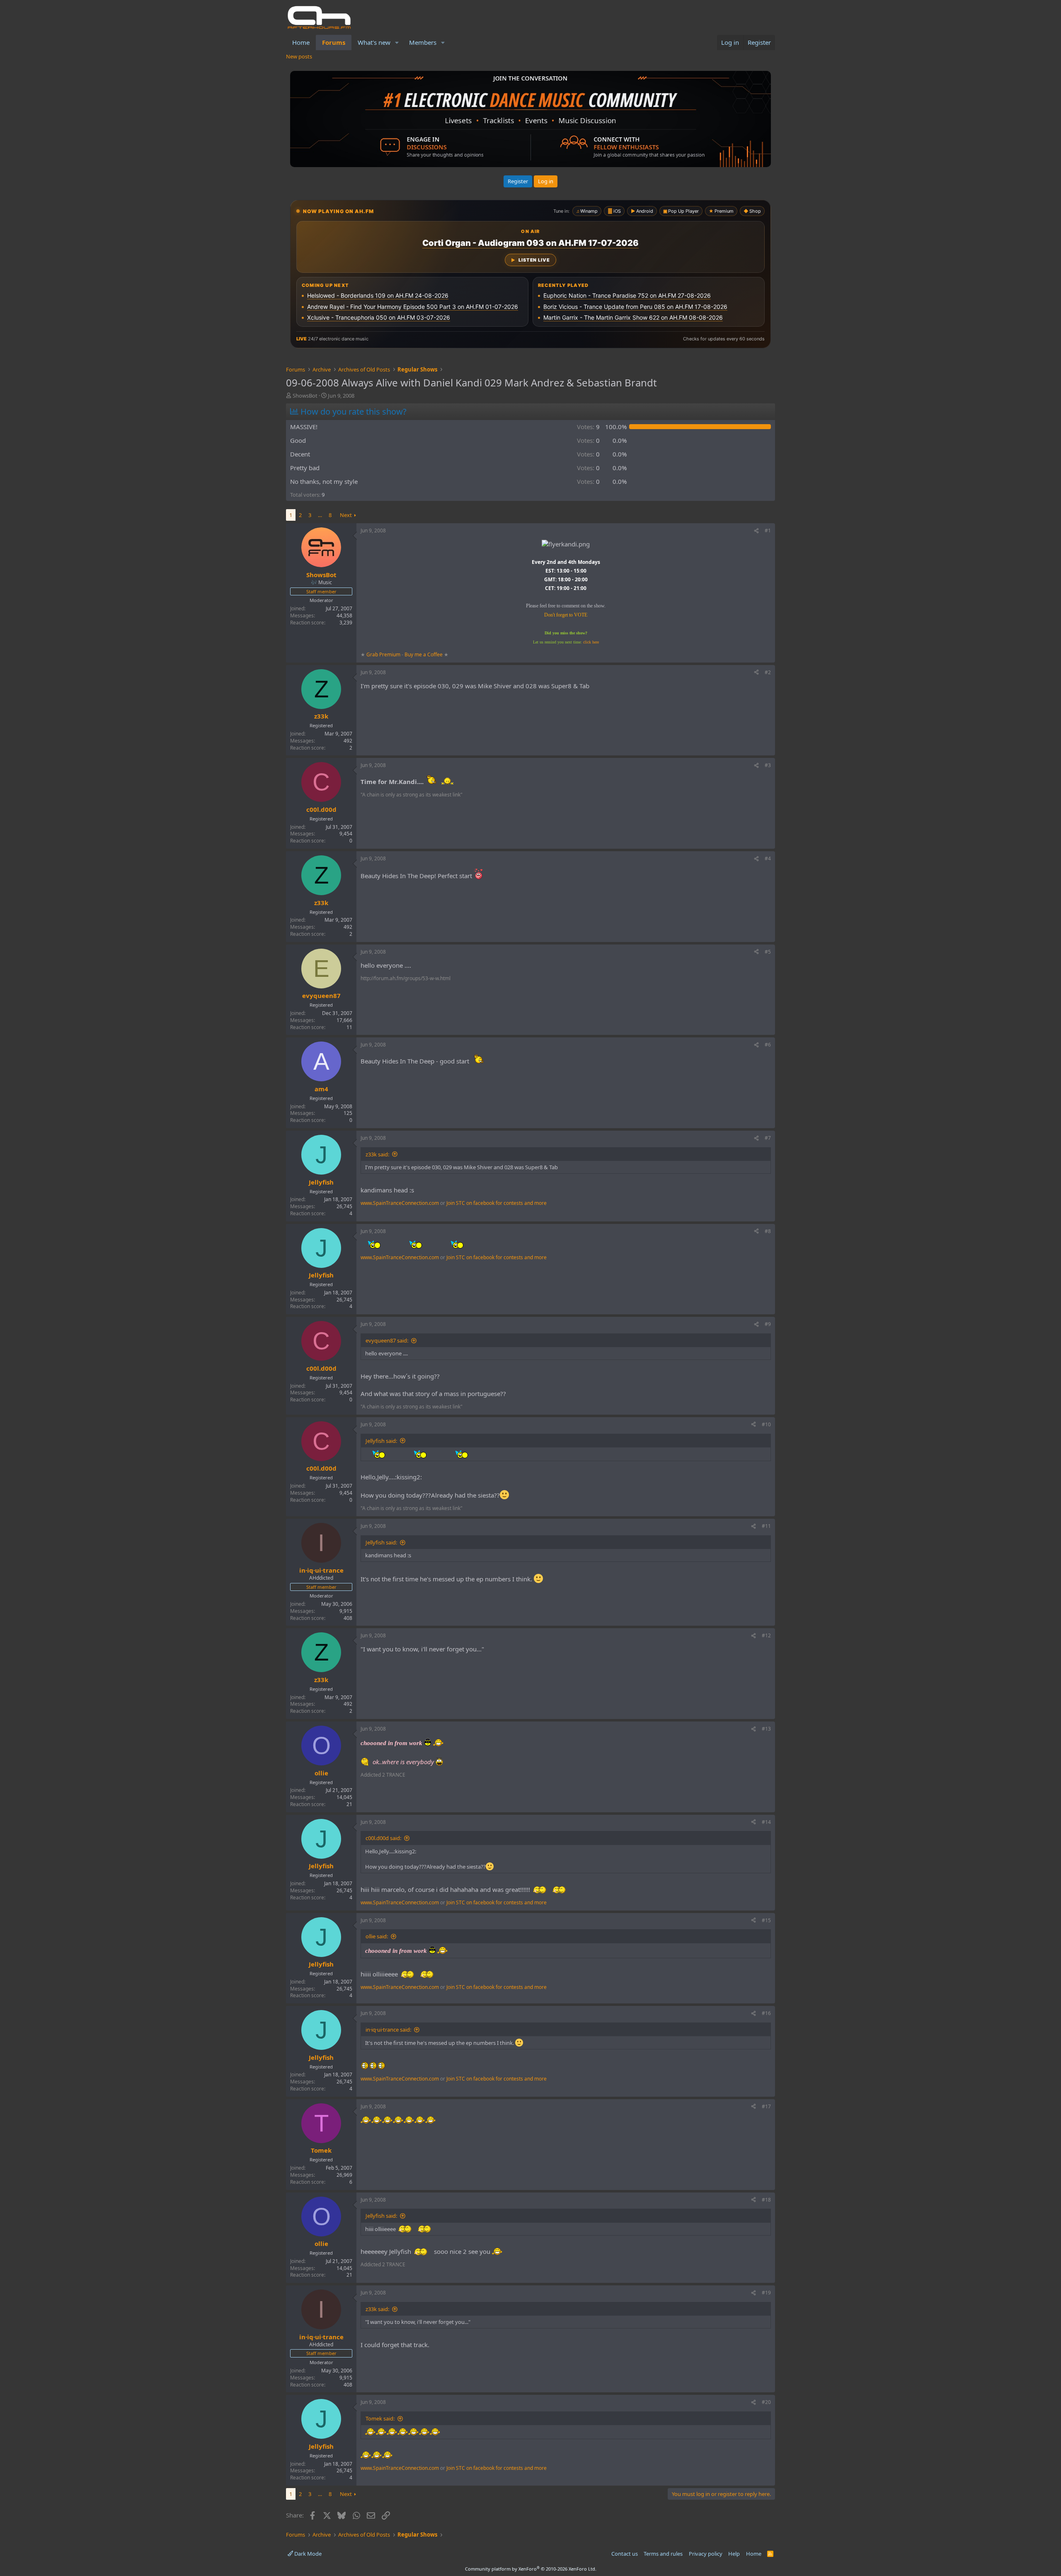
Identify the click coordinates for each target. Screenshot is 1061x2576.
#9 (768, 1324)
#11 (766, 1526)
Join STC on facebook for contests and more (497, 1203)
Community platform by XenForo (531, 2569)
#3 (768, 765)
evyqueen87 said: (387, 1340)
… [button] (320, 515)
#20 (766, 2402)
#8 (768, 1231)
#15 (766, 1920)
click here (591, 642)
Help (734, 2554)
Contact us (625, 2554)
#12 (766, 1635)
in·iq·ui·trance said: (388, 2030)
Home (301, 42)
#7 (768, 1138)
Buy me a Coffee (424, 654)
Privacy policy (706, 2554)
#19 (766, 2293)
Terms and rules (663, 2554)
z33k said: (377, 1154)
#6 (768, 1045)
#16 (766, 2013)
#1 (768, 530)
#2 (768, 672)
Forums (334, 42)
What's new (374, 42)
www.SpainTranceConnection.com (400, 1203)
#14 (766, 1822)
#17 (766, 2106)
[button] (397, 42)
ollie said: (377, 1936)
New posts (299, 56)
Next (346, 515)
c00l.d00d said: (383, 1838)
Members (423, 42)
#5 (768, 952)
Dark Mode (307, 2554)
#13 (766, 1729)
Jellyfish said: (381, 1441)
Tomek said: (380, 2418)
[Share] (756, 531)
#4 (768, 858)
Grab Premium (384, 654)
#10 (766, 1424)
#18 (766, 2200)
